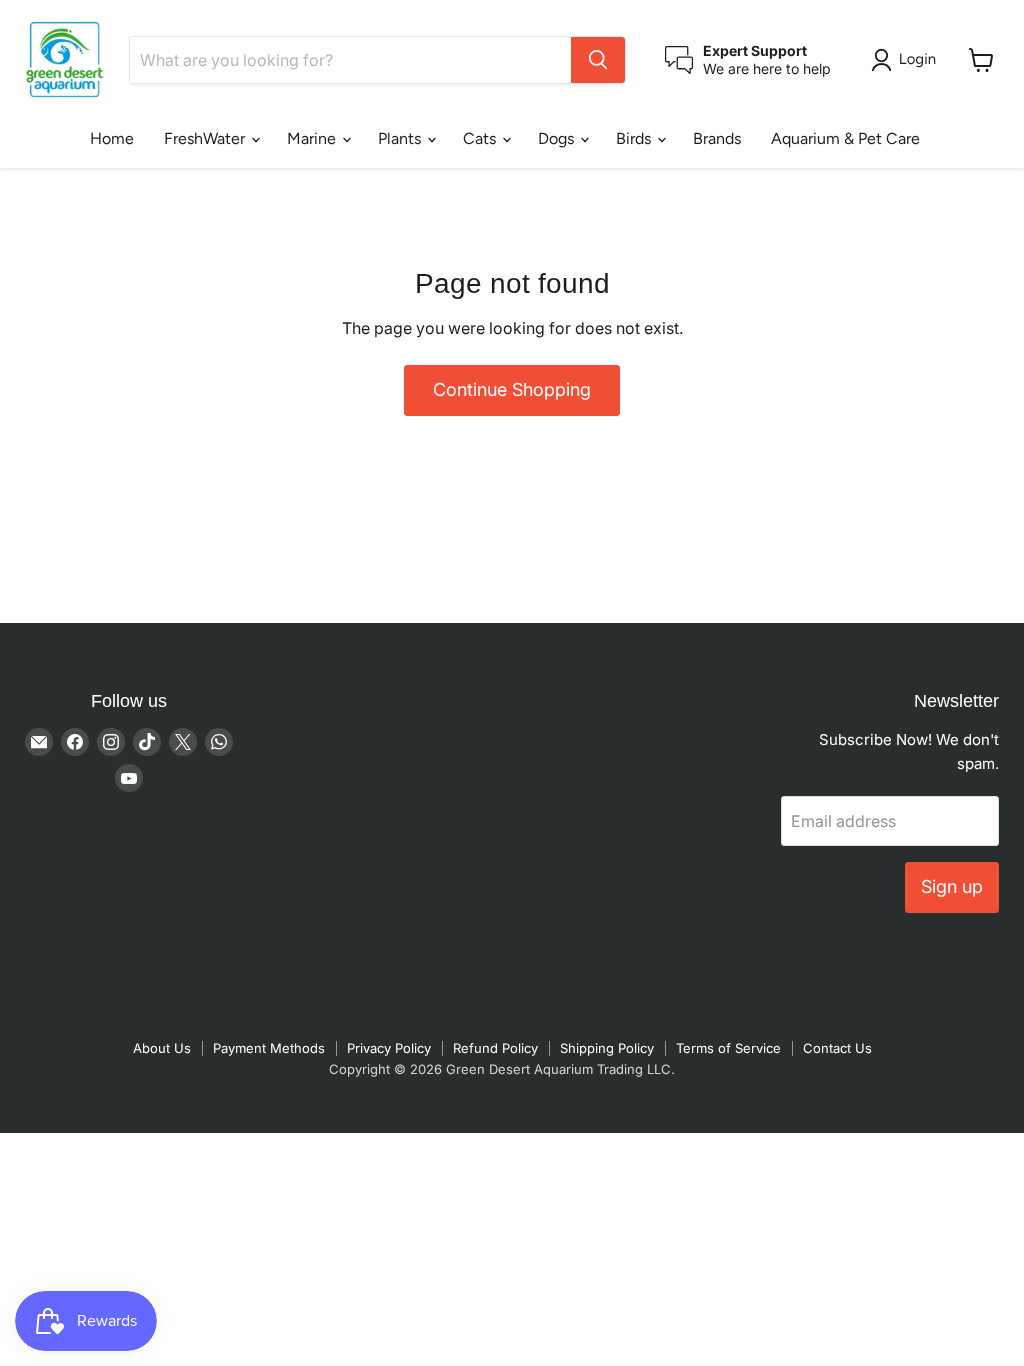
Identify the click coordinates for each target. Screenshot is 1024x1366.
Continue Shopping (512, 389)
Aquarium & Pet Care (845, 138)
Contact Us (837, 1048)
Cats (481, 138)
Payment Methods (269, 1048)
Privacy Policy (389, 1048)
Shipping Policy (607, 1048)
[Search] (598, 60)
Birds (635, 138)
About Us (162, 1048)
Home (112, 138)
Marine (313, 138)
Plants (401, 138)
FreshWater (206, 138)
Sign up (952, 886)
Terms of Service (728, 1048)
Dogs (558, 138)
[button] (907, 60)
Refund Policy (495, 1048)
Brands (717, 138)
